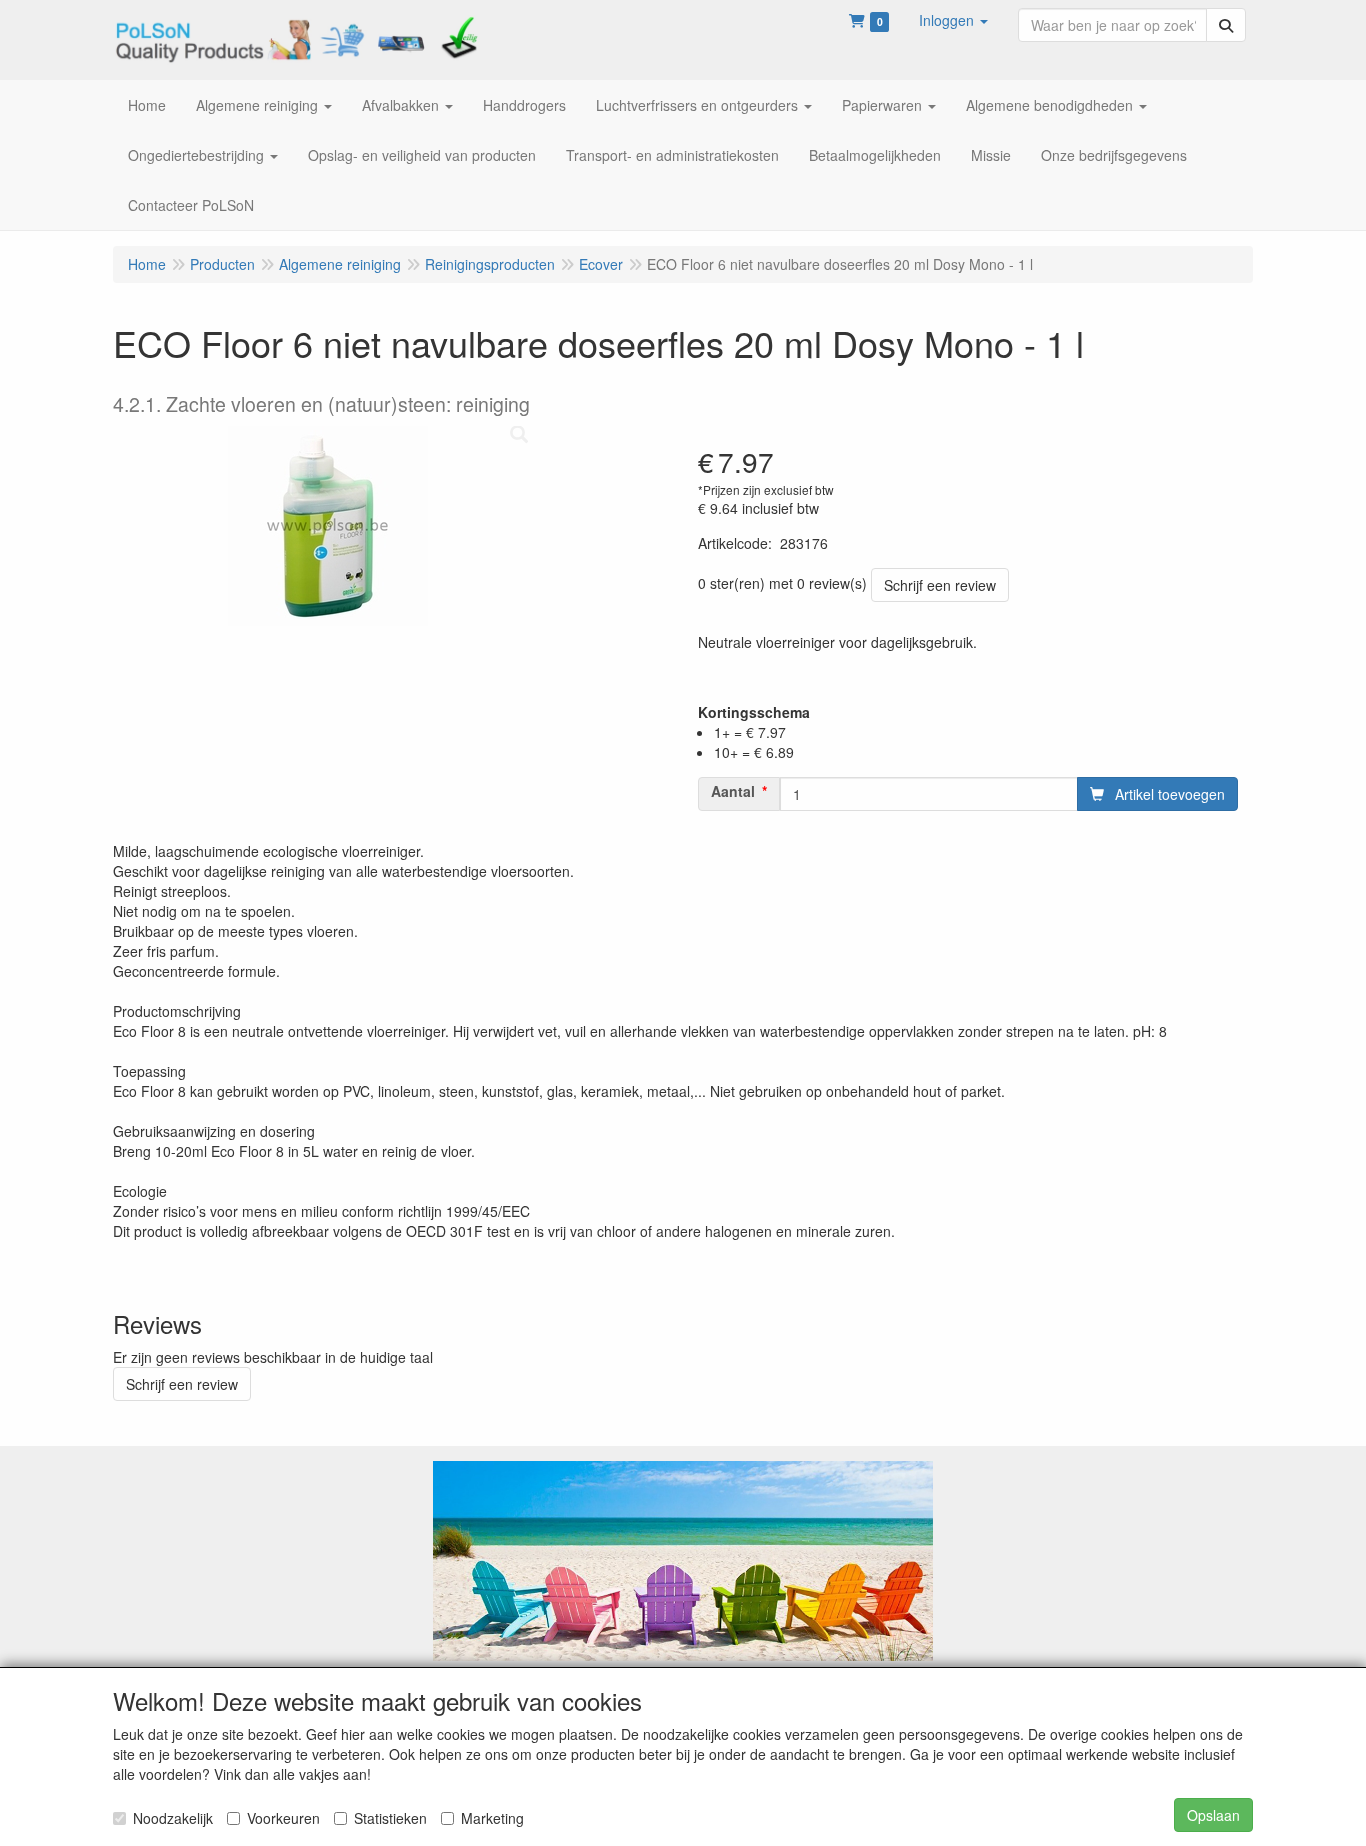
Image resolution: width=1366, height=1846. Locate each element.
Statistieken (390, 1818)
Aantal (733, 791)
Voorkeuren (283, 1818)
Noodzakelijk (173, 1818)
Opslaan (1213, 1815)
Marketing (492, 1818)
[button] (953, 20)
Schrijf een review (940, 585)
